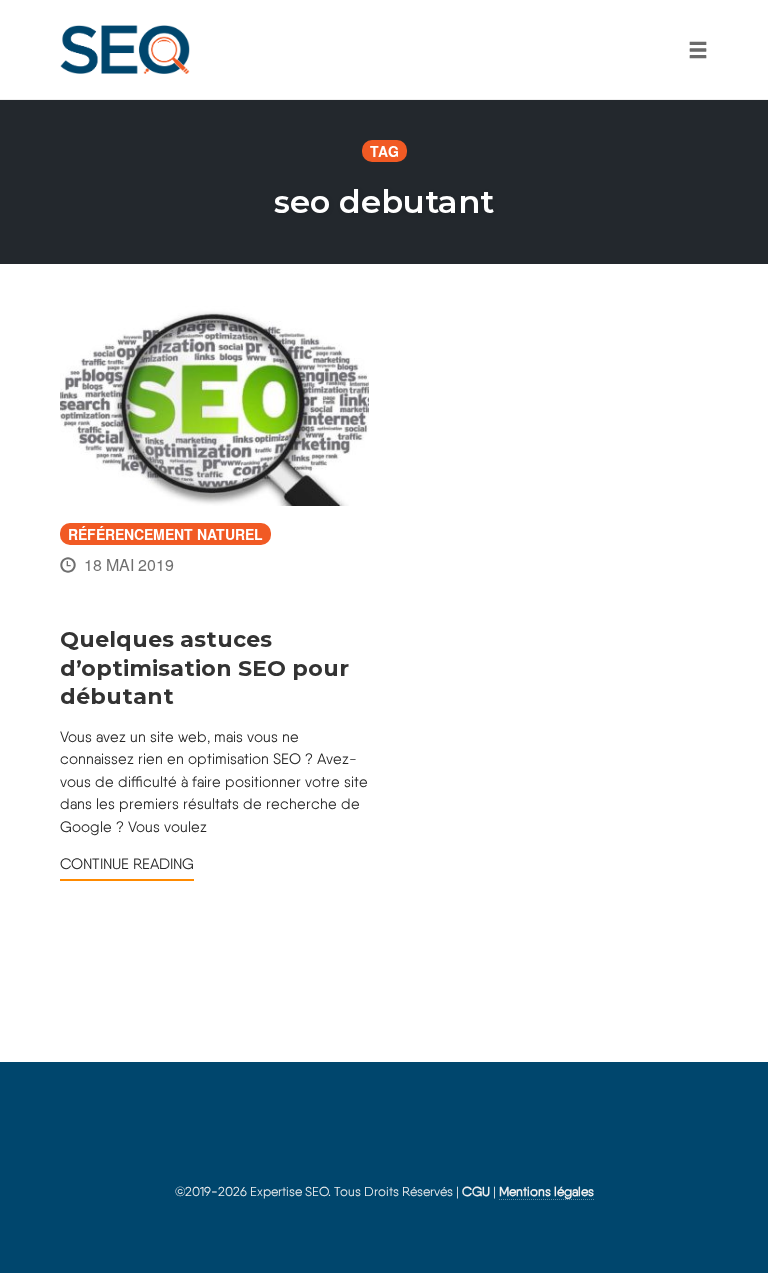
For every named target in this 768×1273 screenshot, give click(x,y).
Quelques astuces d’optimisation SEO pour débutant (204, 668)
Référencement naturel (165, 534)
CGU (476, 1191)
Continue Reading (127, 864)
